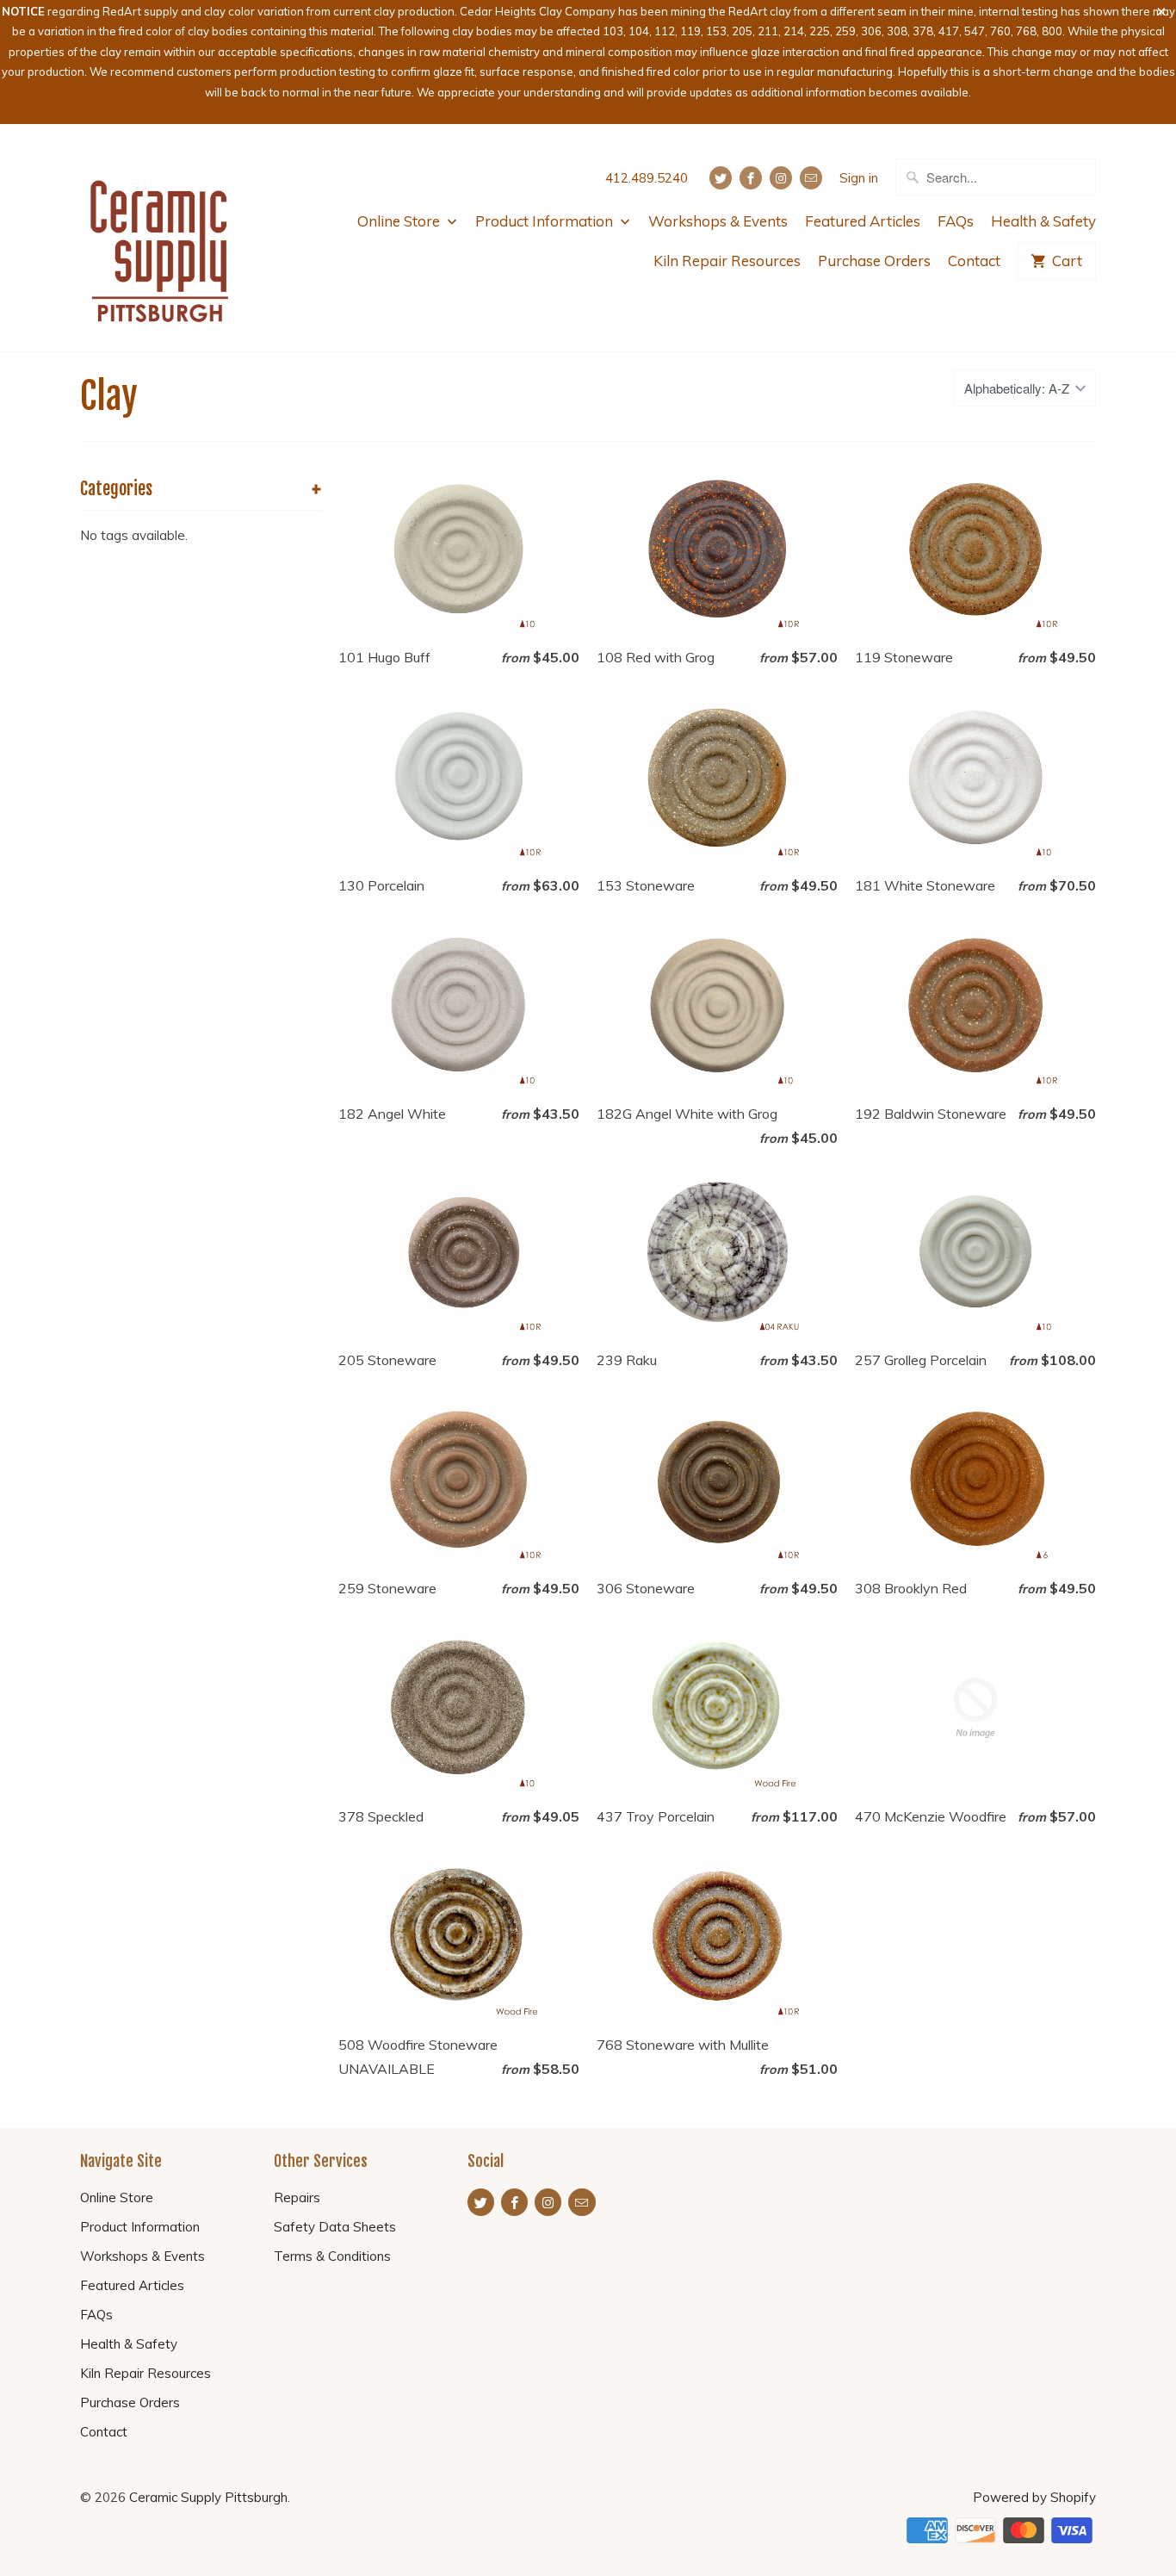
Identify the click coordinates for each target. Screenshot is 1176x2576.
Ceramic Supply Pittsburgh (208, 2497)
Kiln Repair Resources (727, 261)
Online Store (400, 221)
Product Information (546, 221)
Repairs (297, 2197)
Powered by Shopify (1034, 2497)
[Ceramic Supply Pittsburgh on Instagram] (781, 178)
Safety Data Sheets (335, 2227)
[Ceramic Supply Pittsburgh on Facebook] (751, 178)
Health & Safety (1043, 221)
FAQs (956, 221)
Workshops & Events (718, 221)
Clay (109, 396)
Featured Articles (863, 221)
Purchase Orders (874, 261)
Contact (974, 261)
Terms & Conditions (332, 2256)
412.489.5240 (647, 178)
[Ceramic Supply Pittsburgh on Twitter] (721, 178)
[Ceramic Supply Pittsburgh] (160, 238)
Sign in (859, 178)
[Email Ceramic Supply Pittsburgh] (811, 178)
